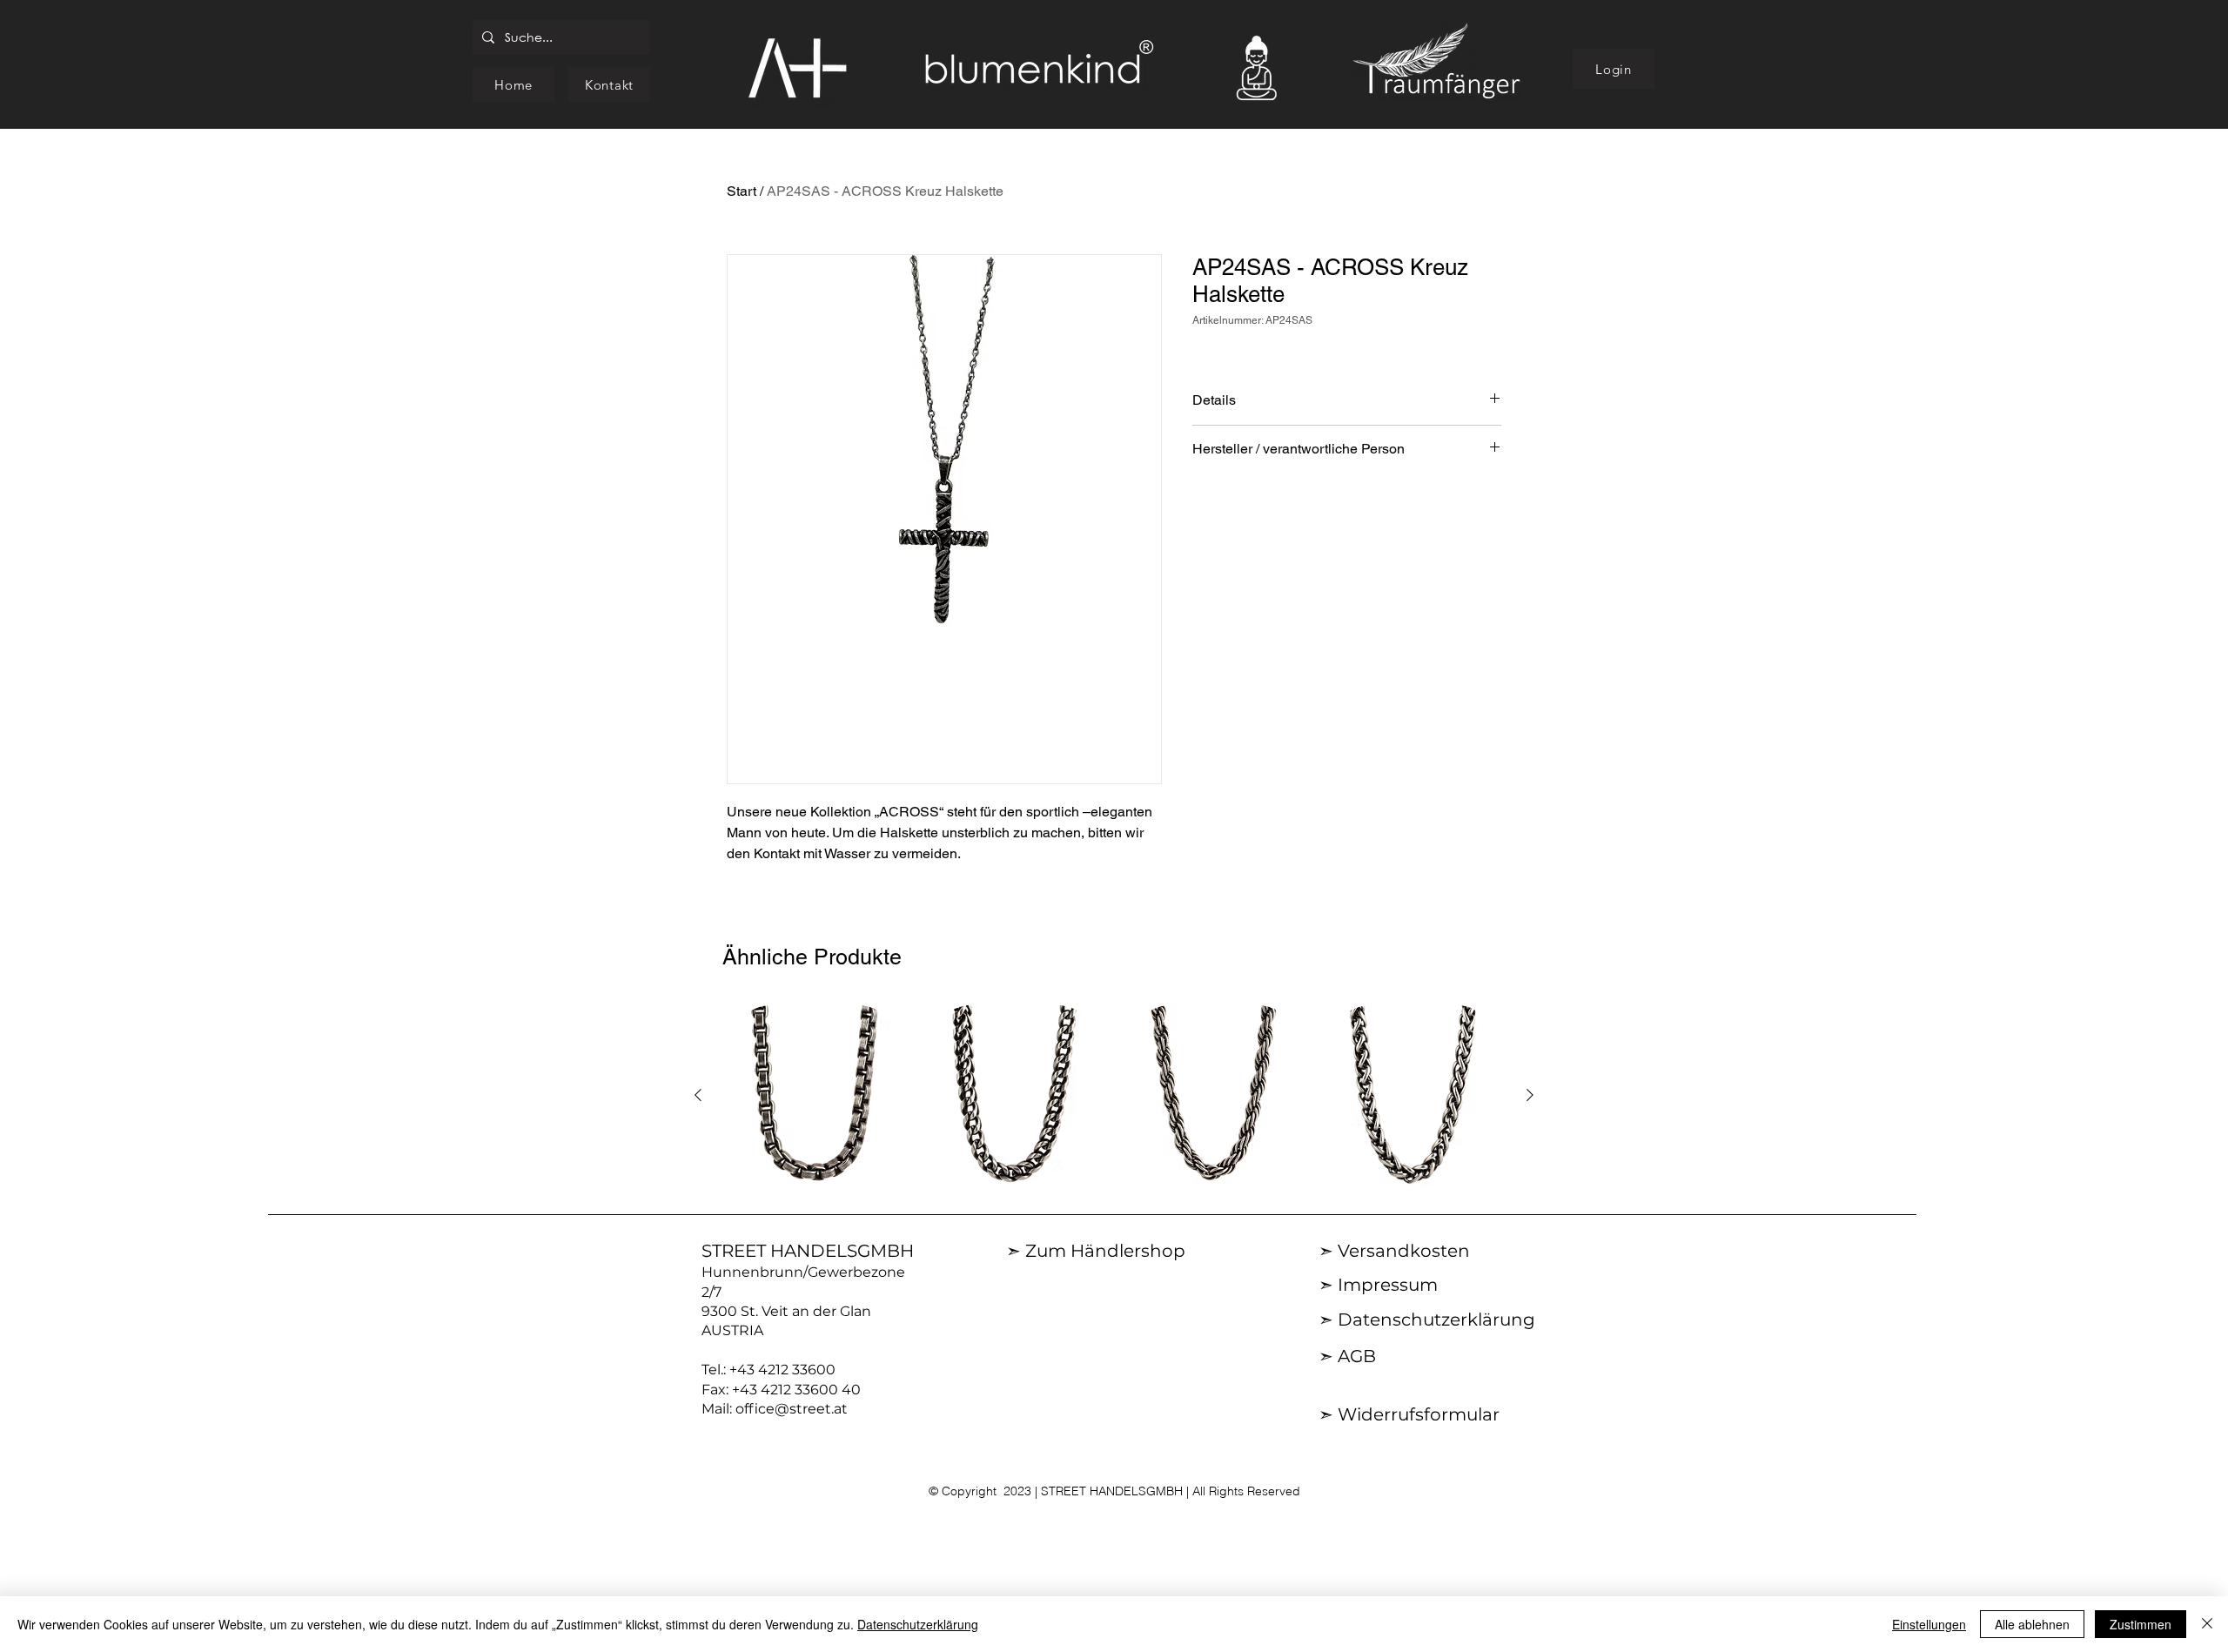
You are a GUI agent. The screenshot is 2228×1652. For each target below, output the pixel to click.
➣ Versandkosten (1394, 1251)
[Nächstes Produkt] (1530, 1095)
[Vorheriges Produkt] (698, 1095)
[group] (1114, 1096)
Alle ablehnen (2032, 1624)
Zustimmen (2141, 1624)
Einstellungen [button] (1929, 1624)
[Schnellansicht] (815, 1096)
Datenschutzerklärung (918, 1624)
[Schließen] (2207, 1624)
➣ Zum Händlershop (1096, 1251)
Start (742, 191)
